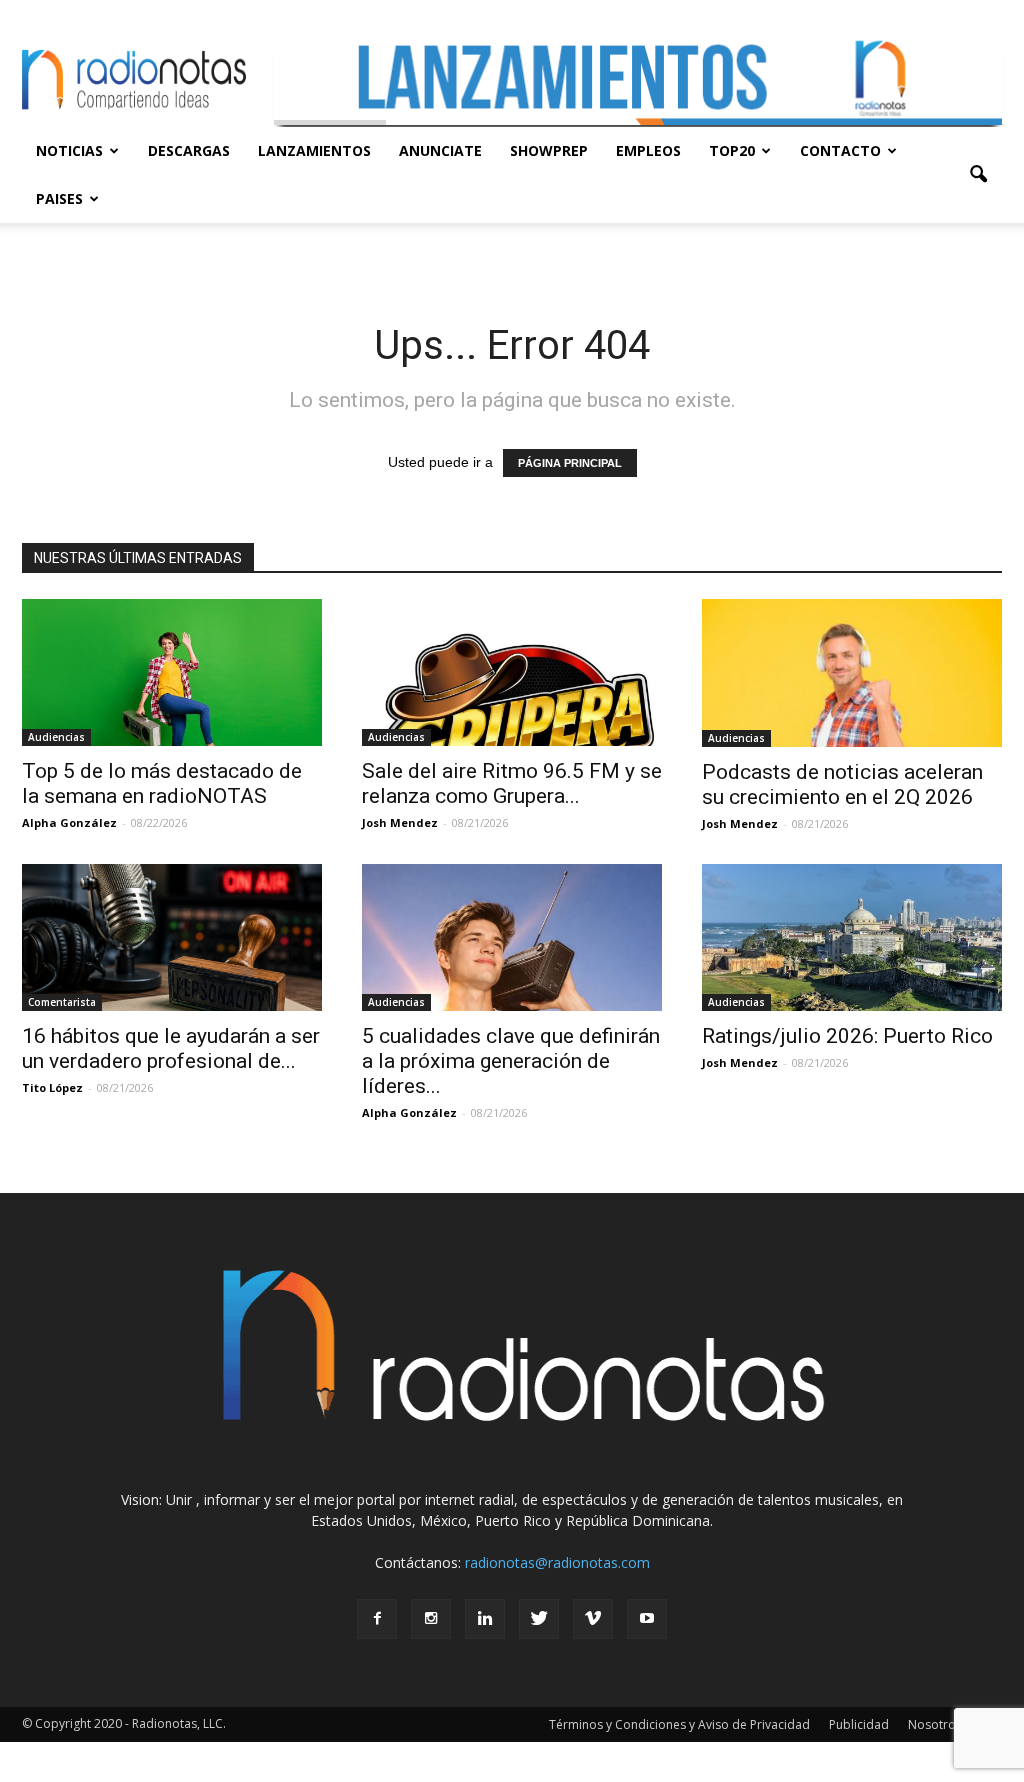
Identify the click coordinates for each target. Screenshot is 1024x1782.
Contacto (840, 150)
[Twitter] (539, 1619)
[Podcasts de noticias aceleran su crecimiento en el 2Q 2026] (852, 673)
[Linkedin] (485, 1619)
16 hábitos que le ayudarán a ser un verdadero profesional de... (171, 1048)
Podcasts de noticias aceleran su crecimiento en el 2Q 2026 (842, 784)
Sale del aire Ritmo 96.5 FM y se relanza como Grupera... (512, 783)
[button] (978, 175)
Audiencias (56, 737)
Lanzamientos (314, 150)
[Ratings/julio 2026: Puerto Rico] (852, 937)
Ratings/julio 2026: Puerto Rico (847, 1036)
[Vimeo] (593, 1619)
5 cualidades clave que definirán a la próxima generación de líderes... (511, 1061)
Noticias (69, 150)
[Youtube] (647, 1619)
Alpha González (69, 822)
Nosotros (935, 1724)
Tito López (52, 1087)
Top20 (732, 150)
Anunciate (440, 150)
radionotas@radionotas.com (557, 1562)
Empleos (648, 150)
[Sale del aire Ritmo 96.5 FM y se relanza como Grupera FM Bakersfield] (512, 672)
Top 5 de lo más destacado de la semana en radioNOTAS (162, 783)
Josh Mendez (400, 822)
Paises (59, 198)
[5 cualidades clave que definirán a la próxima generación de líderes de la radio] (512, 937)
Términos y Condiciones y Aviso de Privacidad (679, 1724)
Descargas (189, 150)
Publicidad (859, 1724)
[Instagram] (431, 1619)
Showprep (549, 150)
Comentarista (62, 1002)
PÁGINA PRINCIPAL (570, 463)
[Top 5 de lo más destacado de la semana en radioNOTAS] (172, 672)
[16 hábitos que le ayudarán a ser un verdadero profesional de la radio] (172, 937)
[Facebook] (377, 1619)
